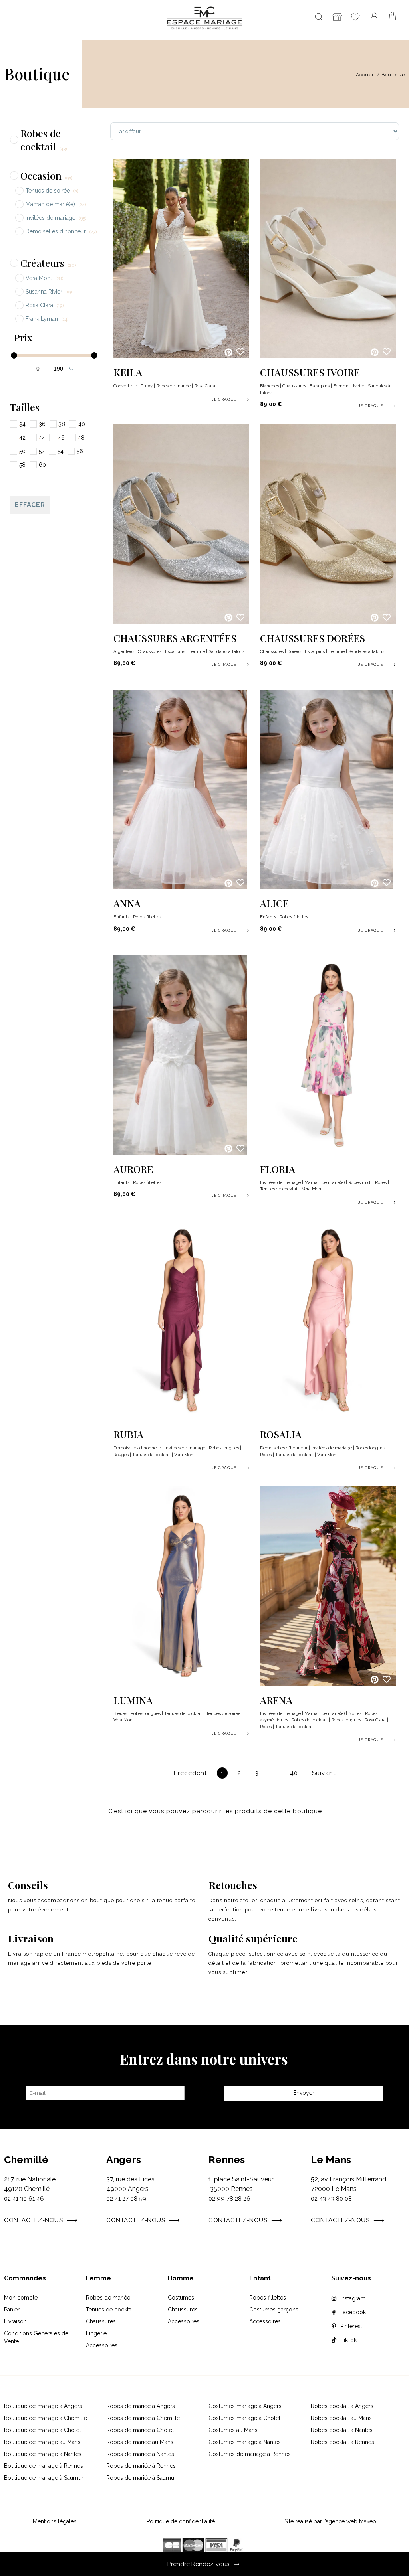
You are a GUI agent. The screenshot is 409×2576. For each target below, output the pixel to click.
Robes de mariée (173, 386)
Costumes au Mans (233, 2430)
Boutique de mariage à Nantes (43, 2454)
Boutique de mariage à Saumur (44, 2478)
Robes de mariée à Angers (141, 2406)
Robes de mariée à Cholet (140, 2430)
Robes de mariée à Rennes (141, 2466)
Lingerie (96, 2333)
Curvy (147, 386)
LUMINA (133, 1700)
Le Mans (331, 2159)
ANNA (127, 903)
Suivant (324, 1773)
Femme (341, 386)
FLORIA (278, 1169)
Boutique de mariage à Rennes (44, 2466)
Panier (12, 2310)
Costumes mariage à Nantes (245, 2442)
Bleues (120, 1714)
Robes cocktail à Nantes (342, 2430)
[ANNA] (180, 887)
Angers (124, 2159)
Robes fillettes (147, 917)
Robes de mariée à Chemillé (143, 2418)
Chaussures (294, 386)
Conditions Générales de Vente (36, 2337)
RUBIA (128, 1434)
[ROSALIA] (328, 1418)
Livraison (15, 2321)
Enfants (121, 917)
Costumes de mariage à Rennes (250, 2454)
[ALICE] (327, 887)
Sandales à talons (226, 652)
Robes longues (224, 1448)
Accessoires (102, 2345)
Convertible (125, 386)
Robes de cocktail (310, 1720)
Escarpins (320, 386)
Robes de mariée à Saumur (141, 2478)
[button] (228, 352)
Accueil (365, 75)
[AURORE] (180, 1153)
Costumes (181, 2298)
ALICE (274, 903)
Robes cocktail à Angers (342, 2406)
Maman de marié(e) (325, 1183)
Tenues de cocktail (279, 1189)
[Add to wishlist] (240, 351)
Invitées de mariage (280, 1183)
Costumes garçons (274, 2310)
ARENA (276, 1700)
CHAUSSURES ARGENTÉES (175, 638)
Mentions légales (55, 2521)
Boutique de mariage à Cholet (43, 2430)
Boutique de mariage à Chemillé (46, 2418)
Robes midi (360, 1183)
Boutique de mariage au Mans (42, 2442)
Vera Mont (312, 1189)
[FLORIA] (328, 1153)
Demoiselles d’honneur (137, 1448)
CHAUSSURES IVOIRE (310, 372)
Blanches (269, 386)
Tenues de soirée (223, 1714)
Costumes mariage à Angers (245, 2406)
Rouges (121, 1455)
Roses (381, 1183)
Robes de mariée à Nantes (140, 2454)
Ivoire (359, 386)
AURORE (133, 1169)
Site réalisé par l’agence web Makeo (330, 2521)
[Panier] (393, 17)
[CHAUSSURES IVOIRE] (328, 356)
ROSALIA (281, 1434)
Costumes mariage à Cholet (244, 2418)
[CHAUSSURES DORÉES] (328, 622)
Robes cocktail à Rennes (342, 2442)
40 (296, 1772)
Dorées (294, 652)
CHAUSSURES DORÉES (313, 638)
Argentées (124, 652)
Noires (355, 1714)
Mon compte (21, 2298)
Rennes (227, 2159)
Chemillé (26, 2159)
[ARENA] (328, 1684)
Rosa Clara (205, 386)
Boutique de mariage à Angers (43, 2406)
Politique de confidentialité (181, 2521)
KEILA (128, 372)
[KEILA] (181, 356)
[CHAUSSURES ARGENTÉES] (181, 622)
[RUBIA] (181, 1418)
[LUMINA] (181, 1684)
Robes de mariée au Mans (140, 2442)
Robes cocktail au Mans (341, 2418)
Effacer (30, 505)
